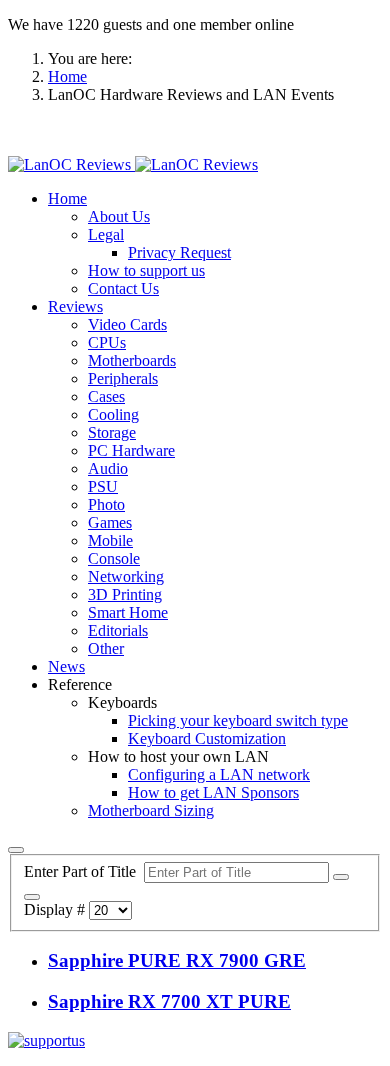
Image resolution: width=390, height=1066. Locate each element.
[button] (67, 198)
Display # (56, 909)
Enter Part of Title (84, 871)
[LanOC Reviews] (133, 164)
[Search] (341, 877)
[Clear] (32, 897)
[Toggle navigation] (16, 850)
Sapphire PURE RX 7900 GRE (177, 960)
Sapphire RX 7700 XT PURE (169, 1001)
